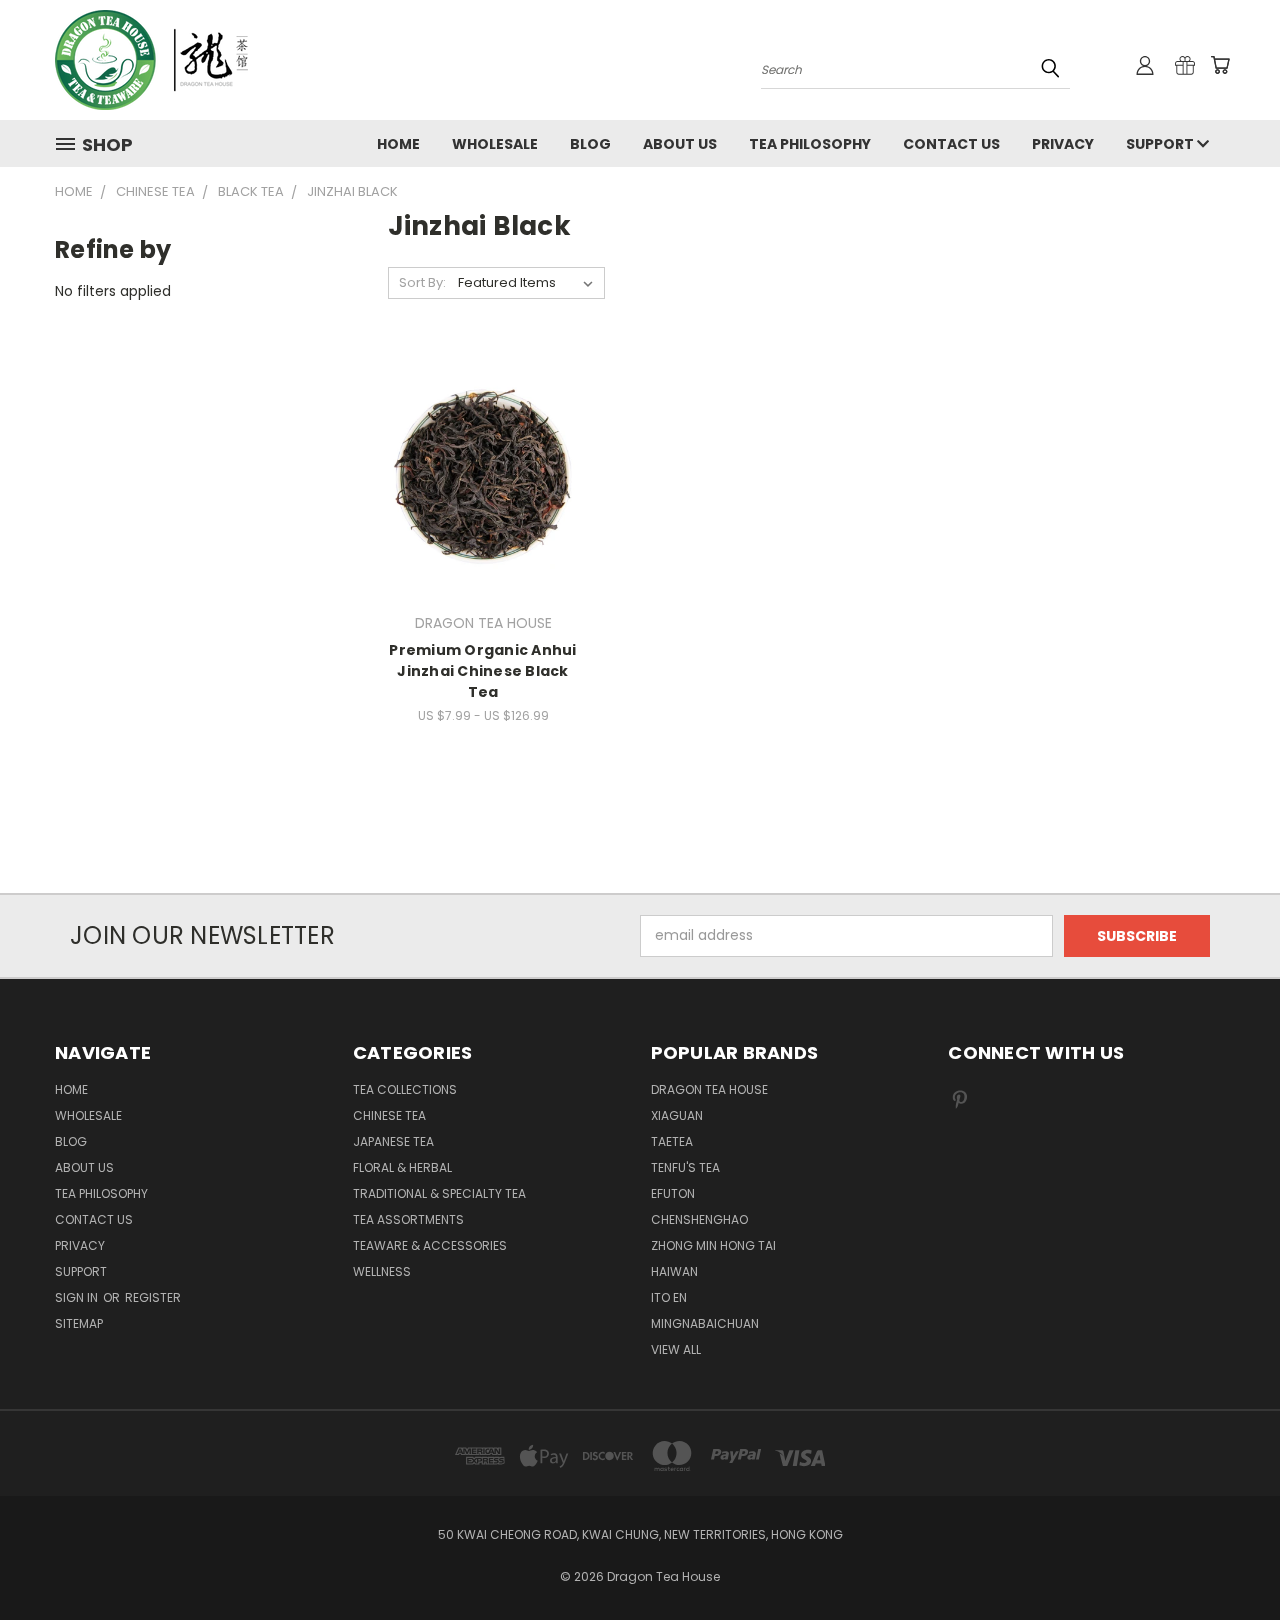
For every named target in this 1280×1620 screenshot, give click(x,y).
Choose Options (483, 508)
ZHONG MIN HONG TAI (713, 1245)
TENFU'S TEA (685, 1167)
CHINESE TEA (389, 1115)
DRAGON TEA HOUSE (709, 1089)
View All (676, 1349)
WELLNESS (382, 1271)
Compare (476, 471)
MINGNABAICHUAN (705, 1323)
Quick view (483, 432)
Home (398, 144)
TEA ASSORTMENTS (408, 1219)
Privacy (1063, 144)
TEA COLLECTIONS (405, 1089)
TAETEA (672, 1141)
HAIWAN (674, 1271)
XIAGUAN (677, 1115)
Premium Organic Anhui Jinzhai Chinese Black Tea (482, 671)
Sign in (78, 1297)
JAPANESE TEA (393, 1141)
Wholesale (495, 144)
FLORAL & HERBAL (402, 1167)
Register (153, 1297)
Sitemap (79, 1323)
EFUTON (673, 1193)
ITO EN (669, 1297)
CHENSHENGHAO (699, 1219)
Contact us (951, 144)
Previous (1227, 1557)
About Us (680, 144)
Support (1161, 144)
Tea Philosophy (810, 144)
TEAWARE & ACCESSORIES (430, 1245)
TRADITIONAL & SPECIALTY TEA (439, 1193)
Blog (590, 144)
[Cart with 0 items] (1220, 65)
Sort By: (422, 282)
